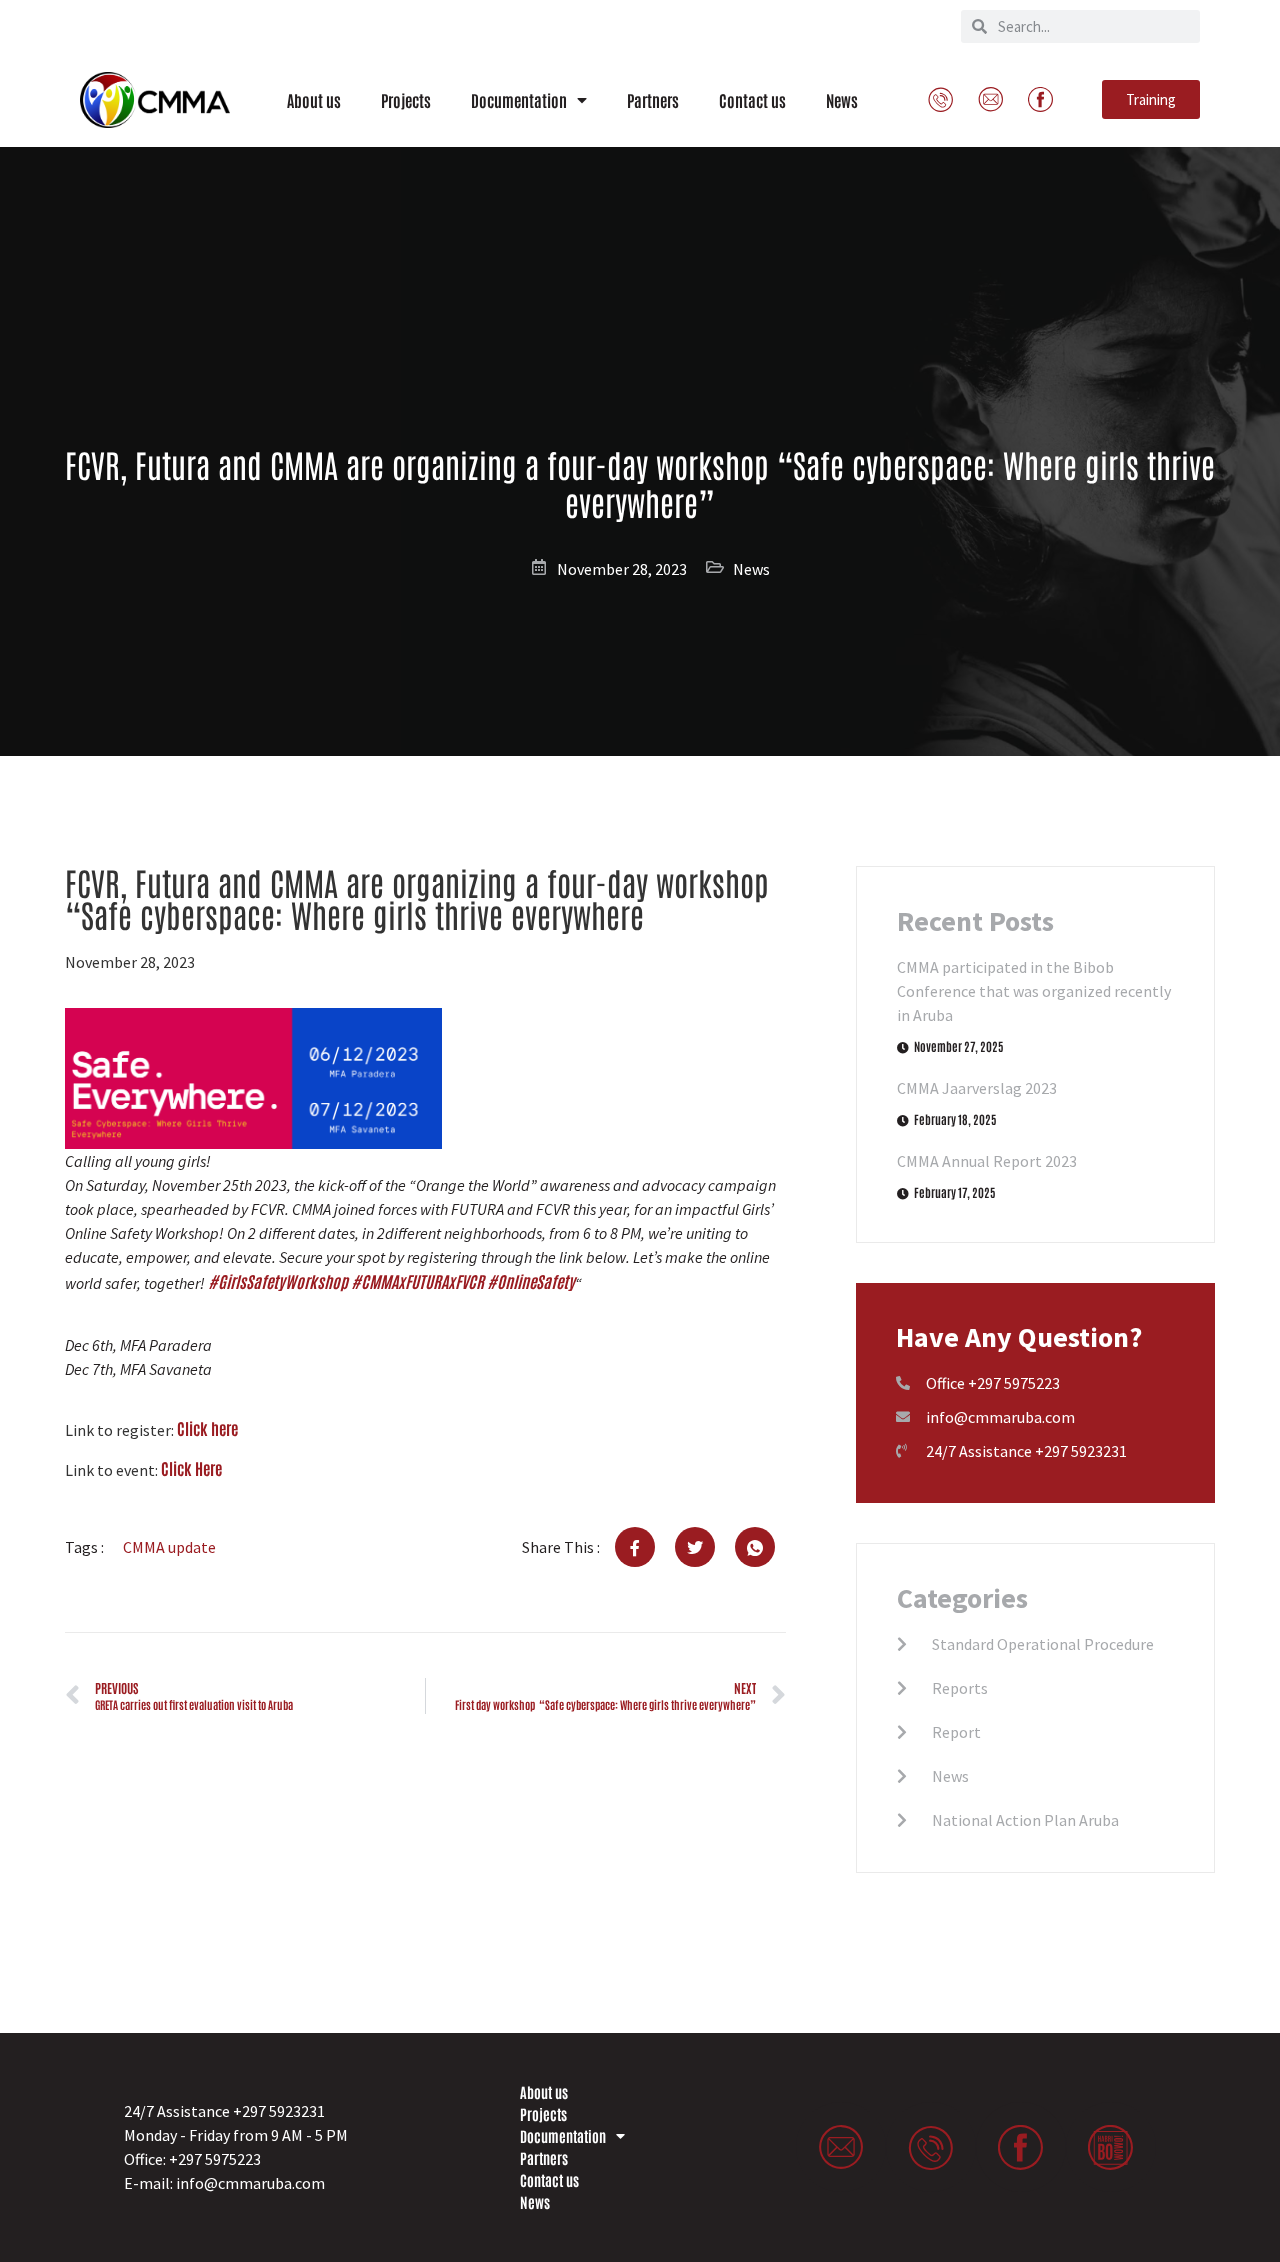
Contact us (752, 100)
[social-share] (635, 1547)
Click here (207, 1428)
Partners (653, 100)
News (842, 100)
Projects (406, 100)
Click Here (191, 1468)
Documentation (519, 100)
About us (314, 100)
